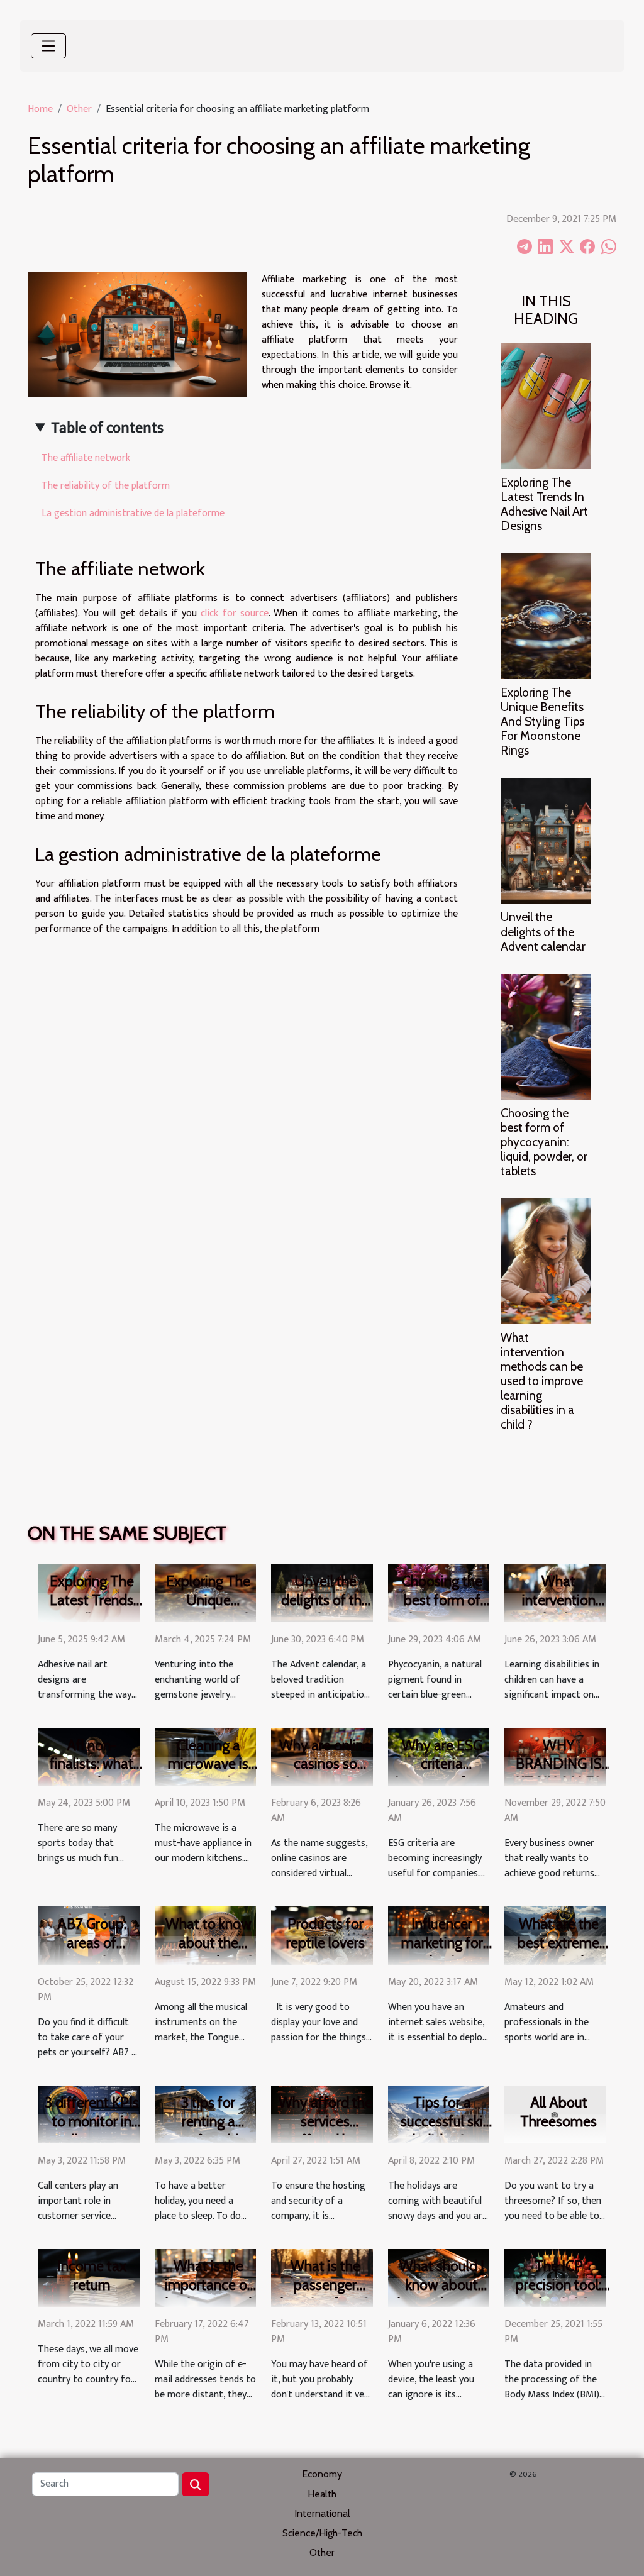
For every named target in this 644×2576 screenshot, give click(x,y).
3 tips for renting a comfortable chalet (208, 2131)
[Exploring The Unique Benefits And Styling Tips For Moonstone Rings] (546, 616)
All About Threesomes (558, 2112)
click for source (234, 613)
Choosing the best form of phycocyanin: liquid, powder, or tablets (544, 1142)
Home (40, 109)
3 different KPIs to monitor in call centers (92, 2121)
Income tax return (92, 2275)
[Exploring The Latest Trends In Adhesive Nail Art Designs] (546, 406)
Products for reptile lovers (325, 1933)
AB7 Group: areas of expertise (92, 1943)
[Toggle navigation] (48, 46)
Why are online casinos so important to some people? (325, 1774)
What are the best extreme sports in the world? (558, 1952)
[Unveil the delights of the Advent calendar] (546, 840)
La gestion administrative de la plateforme (133, 513)
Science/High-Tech (322, 2533)
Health (322, 2494)
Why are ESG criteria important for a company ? (442, 1774)
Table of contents (107, 428)
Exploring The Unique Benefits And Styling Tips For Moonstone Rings (542, 721)
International (322, 2513)
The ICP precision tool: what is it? (558, 2285)
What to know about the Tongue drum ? (208, 1943)
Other (79, 109)
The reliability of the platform (106, 486)
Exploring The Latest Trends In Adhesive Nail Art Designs (544, 504)
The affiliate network (86, 458)
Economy (322, 2474)
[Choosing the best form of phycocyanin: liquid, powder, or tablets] (546, 1036)
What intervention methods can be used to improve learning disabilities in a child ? (542, 1381)
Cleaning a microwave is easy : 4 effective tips (208, 1774)
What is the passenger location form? (325, 2285)
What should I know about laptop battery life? (442, 2294)
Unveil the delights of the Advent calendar (543, 931)
